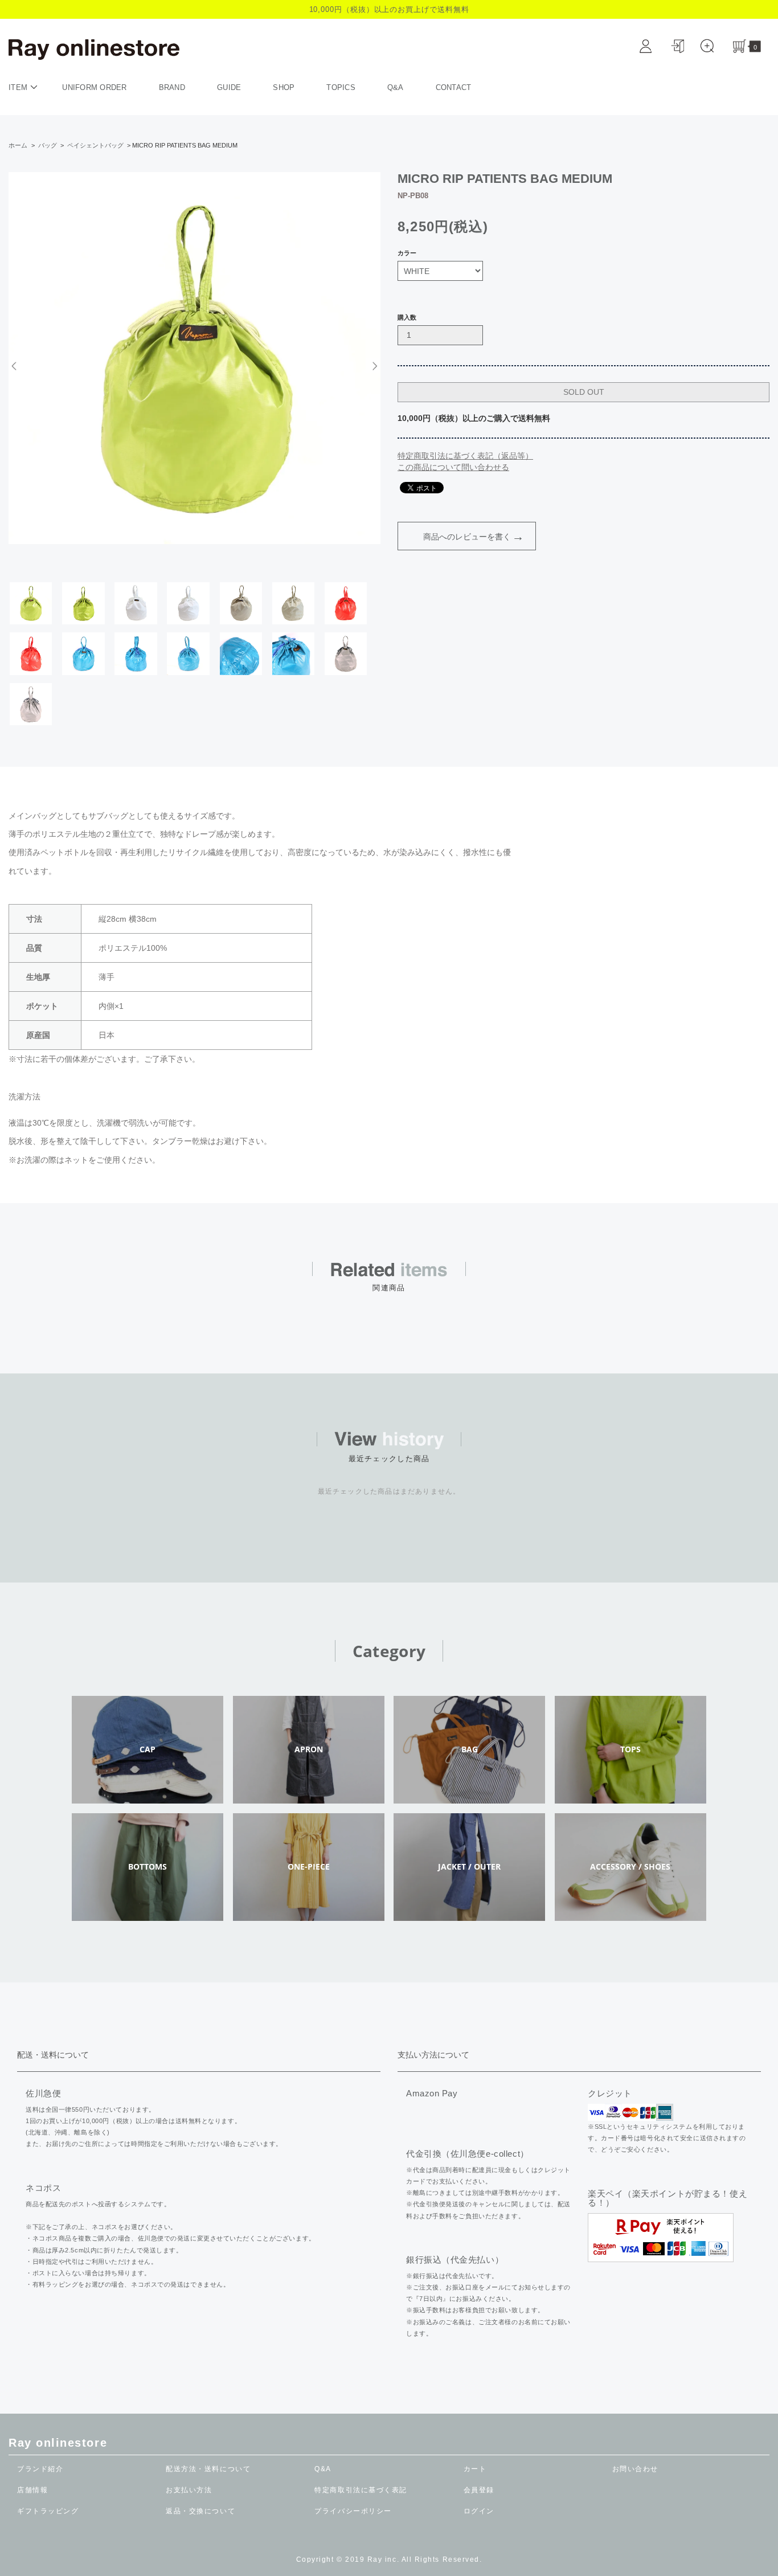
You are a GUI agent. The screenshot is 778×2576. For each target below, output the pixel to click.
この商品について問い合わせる (453, 467)
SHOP (284, 87)
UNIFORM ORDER (94, 87)
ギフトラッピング (48, 2511)
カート (475, 2469)
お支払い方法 (189, 2490)
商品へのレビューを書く (467, 537)
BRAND (172, 87)
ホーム (18, 145)
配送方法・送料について (208, 2469)
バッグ (48, 145)
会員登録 (479, 2490)
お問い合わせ (635, 2469)
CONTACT (454, 87)
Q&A (396, 87)
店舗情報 (32, 2490)
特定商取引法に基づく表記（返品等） (465, 456)
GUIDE (229, 87)
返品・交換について (200, 2511)
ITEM (19, 87)
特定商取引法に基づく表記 (361, 2490)
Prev (16, 366)
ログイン (479, 2511)
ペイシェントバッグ (95, 145)
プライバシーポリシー (353, 2511)
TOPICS (341, 87)
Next (373, 366)
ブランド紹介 (40, 2469)
